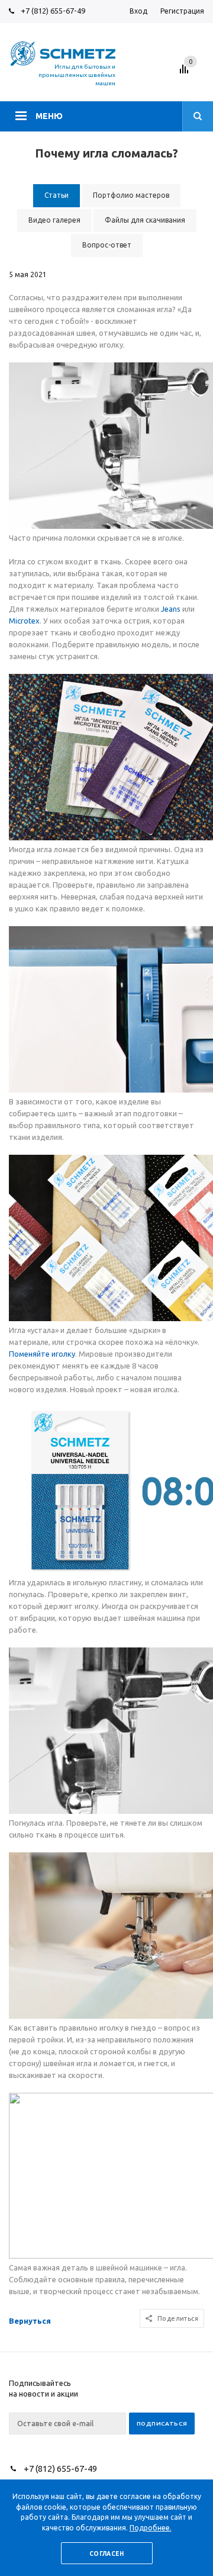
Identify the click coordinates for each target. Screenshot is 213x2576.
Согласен (106, 2554)
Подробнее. (151, 2528)
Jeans (171, 609)
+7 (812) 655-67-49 (53, 11)
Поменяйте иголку (42, 1354)
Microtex (24, 621)
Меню (49, 116)
